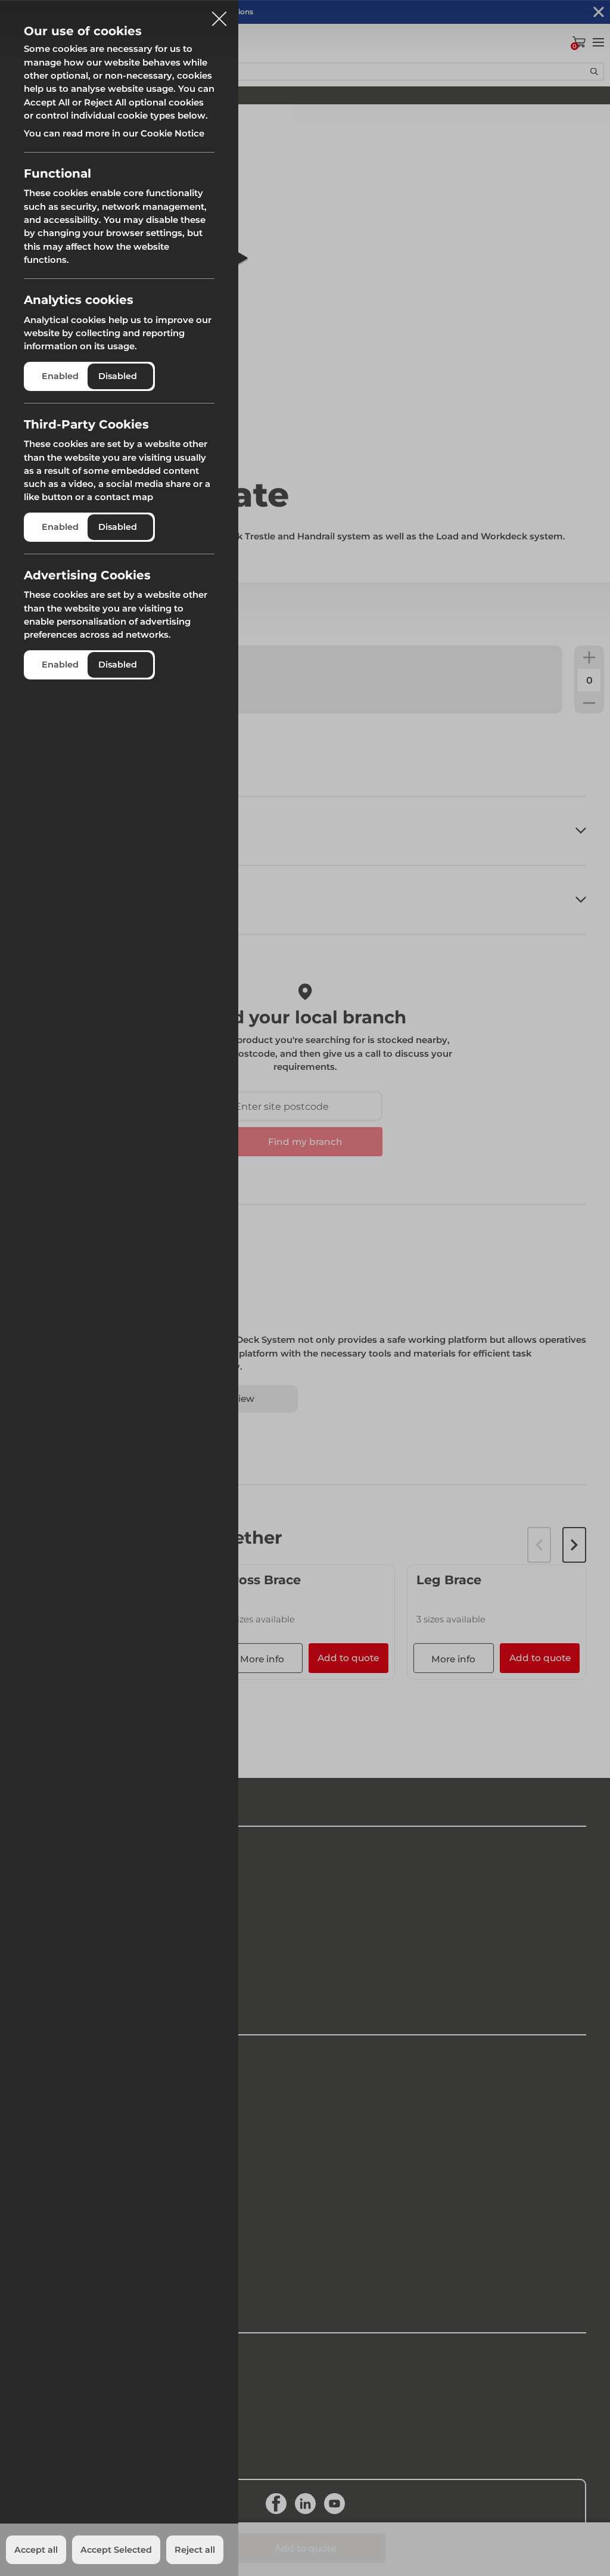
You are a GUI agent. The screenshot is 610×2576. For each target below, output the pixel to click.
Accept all (36, 2550)
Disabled (118, 376)
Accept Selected (116, 2550)
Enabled (60, 376)
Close (219, 14)
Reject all (195, 2550)
